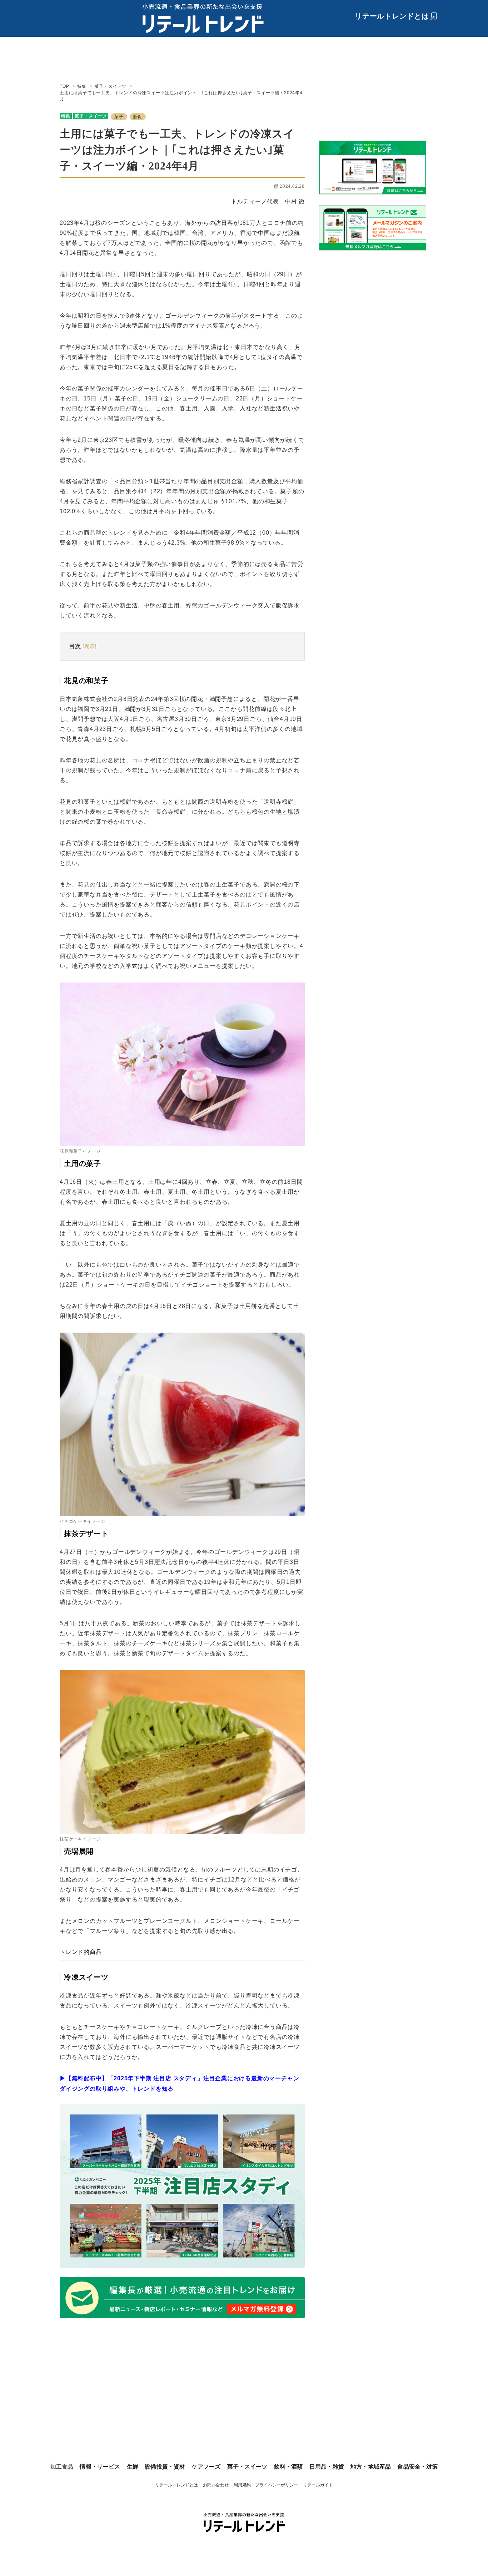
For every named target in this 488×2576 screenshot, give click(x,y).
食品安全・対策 (417, 2467)
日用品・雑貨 (327, 2467)
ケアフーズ (206, 2467)
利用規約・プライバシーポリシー (266, 2485)
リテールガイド (318, 2485)
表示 (90, 646)
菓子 (119, 117)
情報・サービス (100, 2467)
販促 (138, 117)
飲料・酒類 (288, 2467)
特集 (66, 116)
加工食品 (62, 2467)
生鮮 (133, 2467)
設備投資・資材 (165, 2467)
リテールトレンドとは (392, 16)
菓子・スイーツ (91, 116)
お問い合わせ (216, 2485)
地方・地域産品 (371, 2467)
